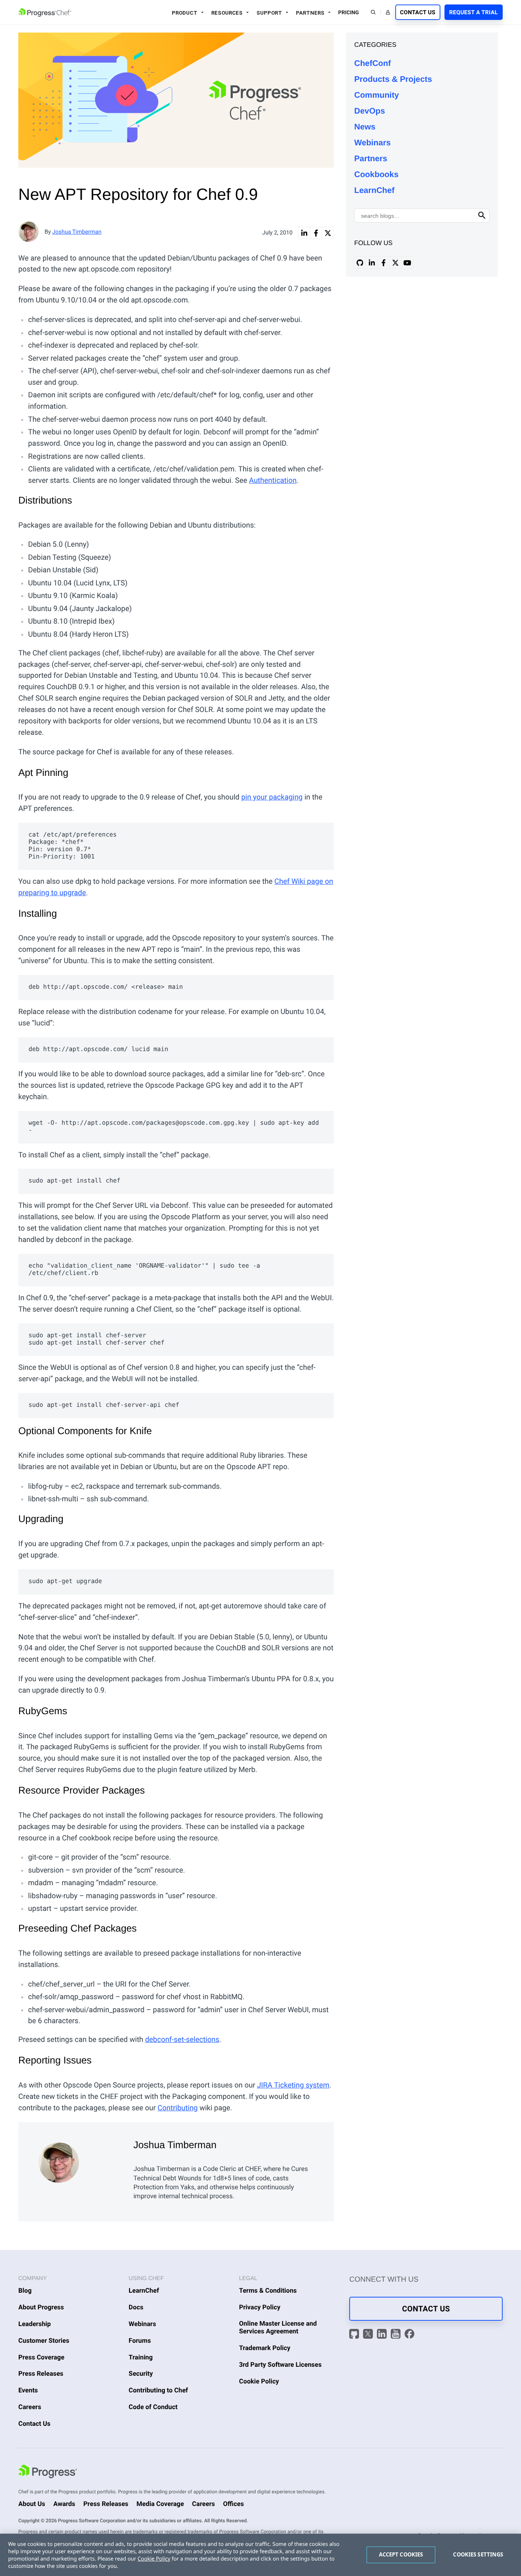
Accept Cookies (401, 2554)
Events (28, 2390)
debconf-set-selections (182, 2040)
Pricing (349, 13)
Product (185, 13)
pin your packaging (272, 797)
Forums (140, 2341)
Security (141, 2373)
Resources (227, 13)
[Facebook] (409, 2335)
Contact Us (418, 13)
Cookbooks (376, 175)
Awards (64, 2504)
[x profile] (395, 263)
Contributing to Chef (158, 2390)
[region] (260, 2555)
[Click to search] (482, 216)
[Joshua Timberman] (80, 2161)
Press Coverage (41, 2357)
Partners (310, 13)
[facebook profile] (383, 263)
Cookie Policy (259, 2381)
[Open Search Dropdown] (373, 12)
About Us (32, 2504)
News (365, 127)
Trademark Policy (265, 2348)
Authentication (273, 481)
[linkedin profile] (372, 263)
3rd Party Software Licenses (280, 2365)
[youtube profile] (407, 263)
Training (141, 2357)
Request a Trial (474, 13)
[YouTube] (397, 2335)
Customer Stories (44, 2341)
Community (377, 95)
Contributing (178, 2108)
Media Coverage (160, 2504)
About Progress (41, 2307)
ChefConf (372, 64)
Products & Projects (393, 79)
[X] (369, 2335)
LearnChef (374, 191)
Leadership (35, 2324)
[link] (304, 233)
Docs (136, 2307)
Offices (233, 2504)
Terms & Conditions (268, 2290)
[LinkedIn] (383, 2335)
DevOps (370, 111)
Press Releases (41, 2373)
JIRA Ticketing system (293, 2085)
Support (269, 13)
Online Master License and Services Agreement (278, 2327)
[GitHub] (355, 2335)
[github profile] (360, 263)
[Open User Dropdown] (388, 12)
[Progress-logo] (48, 2473)
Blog (25, 2290)
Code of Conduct (153, 2407)
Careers (30, 2407)
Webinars (372, 143)
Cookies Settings (478, 2554)
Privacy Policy (260, 2307)
